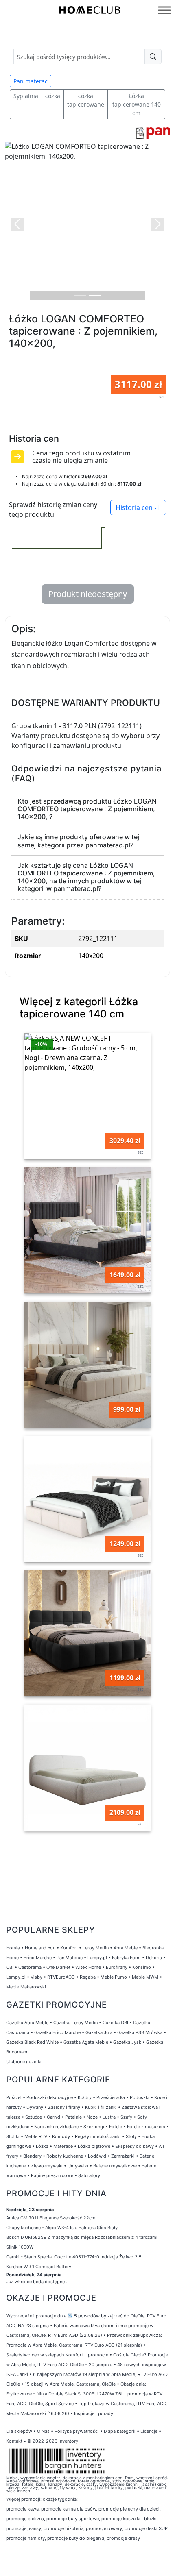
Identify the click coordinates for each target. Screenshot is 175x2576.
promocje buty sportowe (73, 2519)
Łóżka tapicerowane (86, 100)
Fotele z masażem (146, 2127)
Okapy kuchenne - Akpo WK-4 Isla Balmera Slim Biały (62, 2228)
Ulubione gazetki (24, 2062)
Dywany (35, 2107)
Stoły (131, 2136)
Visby (36, 1977)
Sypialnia (26, 96)
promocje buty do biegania (76, 2538)
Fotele (116, 2127)
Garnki (54, 2117)
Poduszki (140, 2097)
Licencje (150, 2431)
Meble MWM (145, 1977)
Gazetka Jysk (127, 2042)
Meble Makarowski (26, 1987)
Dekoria (154, 1958)
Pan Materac (70, 1958)
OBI (10, 1967)
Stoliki (13, 2136)
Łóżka (53, 96)
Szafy (126, 2117)
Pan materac (31, 81)
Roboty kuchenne (65, 2156)
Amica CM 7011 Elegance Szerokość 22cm (51, 2218)
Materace (63, 2146)
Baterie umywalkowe (115, 2166)
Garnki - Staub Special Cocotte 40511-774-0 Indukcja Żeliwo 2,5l (74, 2257)
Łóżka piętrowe (94, 2146)
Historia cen (135, 507)
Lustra (109, 2117)
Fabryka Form (126, 1958)
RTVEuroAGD (61, 1977)
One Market (58, 1967)
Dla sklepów (19, 2431)
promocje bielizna (25, 2519)
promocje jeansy (24, 2528)
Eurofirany (117, 1967)
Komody (61, 2136)
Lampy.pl (97, 1958)
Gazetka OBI (115, 2023)
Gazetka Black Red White (32, 2042)
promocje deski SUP (146, 2528)
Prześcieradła (111, 2097)
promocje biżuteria (63, 2528)
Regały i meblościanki (98, 2136)
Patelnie (73, 2117)
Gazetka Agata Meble (86, 2042)
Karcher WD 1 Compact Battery (39, 2267)
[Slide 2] (95, 295)
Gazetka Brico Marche (57, 2032)
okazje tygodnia (60, 2499)
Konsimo (142, 1967)
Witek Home (88, 1967)
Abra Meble (126, 1948)
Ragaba (88, 1977)
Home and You (40, 1948)
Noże (92, 2117)
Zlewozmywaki (47, 2166)
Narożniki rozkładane (56, 2127)
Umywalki (78, 2166)
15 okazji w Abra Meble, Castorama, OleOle (70, 2384)
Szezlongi (94, 2127)
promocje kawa (22, 2509)
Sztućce (34, 2117)
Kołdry (85, 2097)
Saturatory (89, 2175)
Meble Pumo (114, 1977)
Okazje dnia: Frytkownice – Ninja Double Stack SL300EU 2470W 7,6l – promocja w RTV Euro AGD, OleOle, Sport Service (84, 2394)
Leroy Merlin (96, 1948)
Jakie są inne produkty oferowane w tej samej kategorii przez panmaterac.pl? (78, 841)
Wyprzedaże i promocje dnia (36, 2316)
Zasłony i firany (64, 2107)
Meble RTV (36, 2136)
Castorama (30, 1967)
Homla (13, 1948)
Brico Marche (38, 1958)
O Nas (43, 2431)
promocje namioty (25, 2538)
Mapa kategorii (120, 2431)
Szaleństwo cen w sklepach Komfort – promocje (57, 2355)
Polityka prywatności (77, 2431)
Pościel (14, 2097)
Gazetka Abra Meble (27, 2023)
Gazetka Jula (99, 2032)
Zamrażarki (123, 2156)
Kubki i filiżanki (101, 2107)
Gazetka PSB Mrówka (140, 2032)
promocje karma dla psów (69, 2509)
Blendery (32, 2156)
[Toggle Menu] (164, 10)
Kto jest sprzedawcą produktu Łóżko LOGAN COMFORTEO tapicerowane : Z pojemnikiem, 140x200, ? (87, 809)
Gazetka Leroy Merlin (75, 2023)
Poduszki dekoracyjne (50, 2097)
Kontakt (14, 2441)
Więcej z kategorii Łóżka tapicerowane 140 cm (79, 1008)
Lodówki (97, 2156)
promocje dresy (123, 2538)
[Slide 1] (80, 295)
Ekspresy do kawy (135, 2146)
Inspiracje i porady (94, 2413)
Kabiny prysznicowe (52, 2175)
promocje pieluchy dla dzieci (129, 2509)
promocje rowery (104, 2528)
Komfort (69, 1948)
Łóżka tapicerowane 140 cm (137, 104)
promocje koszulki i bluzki (129, 2519)
